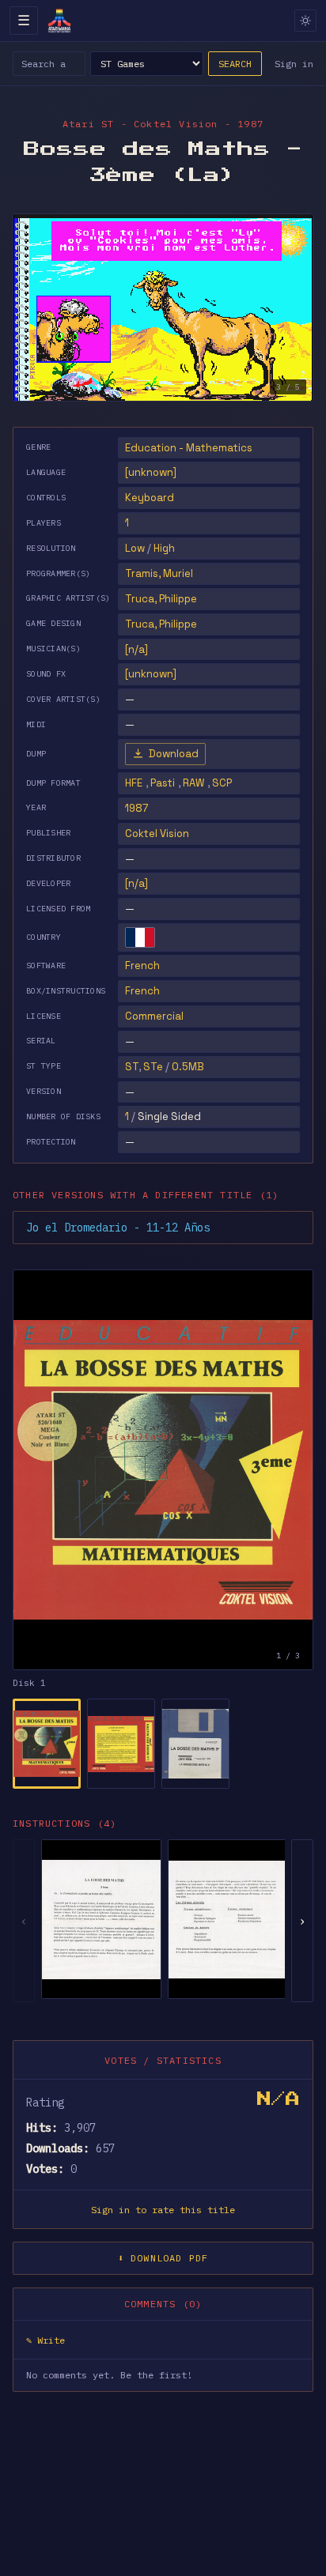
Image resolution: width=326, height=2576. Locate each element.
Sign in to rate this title (163, 2210)
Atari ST (89, 124)
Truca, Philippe (161, 599)
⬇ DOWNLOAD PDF (163, 2258)
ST (132, 1067)
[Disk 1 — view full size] (163, 1470)
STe (153, 1067)
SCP (222, 783)
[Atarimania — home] (59, 21)
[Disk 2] (121, 1744)
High (164, 548)
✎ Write (45, 2340)
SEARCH (235, 64)
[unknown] (151, 472)
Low (135, 548)
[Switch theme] (305, 21)
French (142, 966)
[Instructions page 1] (101, 1919)
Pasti (163, 783)
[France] (140, 937)
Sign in (294, 64)
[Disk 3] (195, 1744)
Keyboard (150, 498)
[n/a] (136, 883)
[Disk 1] (47, 1744)
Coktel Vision (157, 834)
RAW (193, 783)
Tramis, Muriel (159, 573)
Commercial (154, 1016)
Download (174, 754)
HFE (134, 783)
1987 (136, 808)
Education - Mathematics (189, 448)
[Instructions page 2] (228, 1919)
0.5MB (188, 1067)
